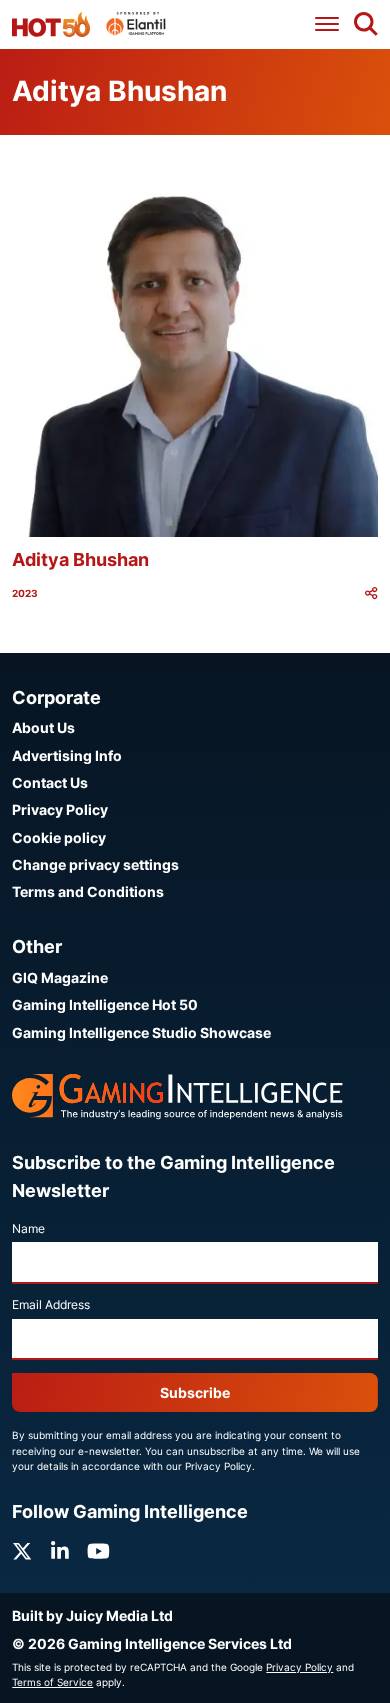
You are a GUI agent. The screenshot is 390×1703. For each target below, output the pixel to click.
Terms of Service (52, 1682)
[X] (22, 1551)
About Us (43, 727)
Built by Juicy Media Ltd (92, 1615)
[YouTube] (98, 1551)
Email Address (51, 1304)
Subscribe (195, 1392)
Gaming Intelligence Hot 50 (105, 1004)
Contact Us (50, 782)
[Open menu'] (327, 24)
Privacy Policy (60, 809)
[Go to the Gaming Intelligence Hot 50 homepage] (51, 24)
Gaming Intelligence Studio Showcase (141, 1032)
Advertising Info (67, 755)
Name (28, 1228)
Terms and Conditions (88, 891)
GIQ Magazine (60, 977)
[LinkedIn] (60, 1551)
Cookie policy (59, 837)
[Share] (371, 593)
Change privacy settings (95, 864)
